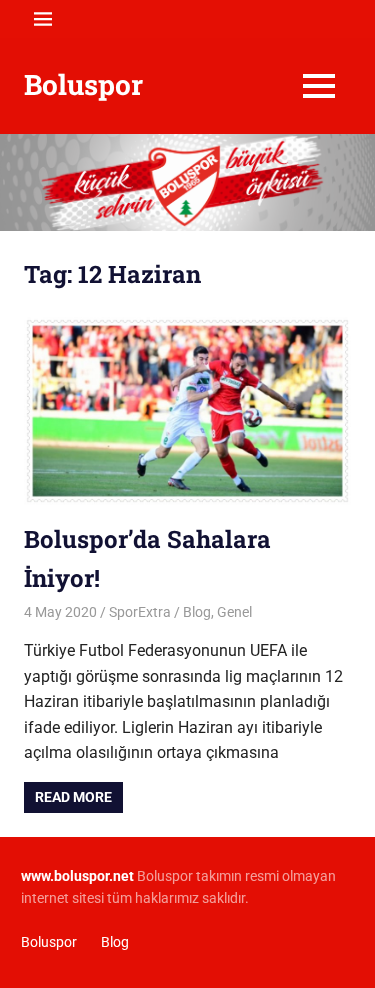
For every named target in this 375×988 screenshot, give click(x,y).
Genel (234, 612)
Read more (73, 797)
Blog (197, 612)
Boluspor (83, 84)
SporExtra (140, 612)
